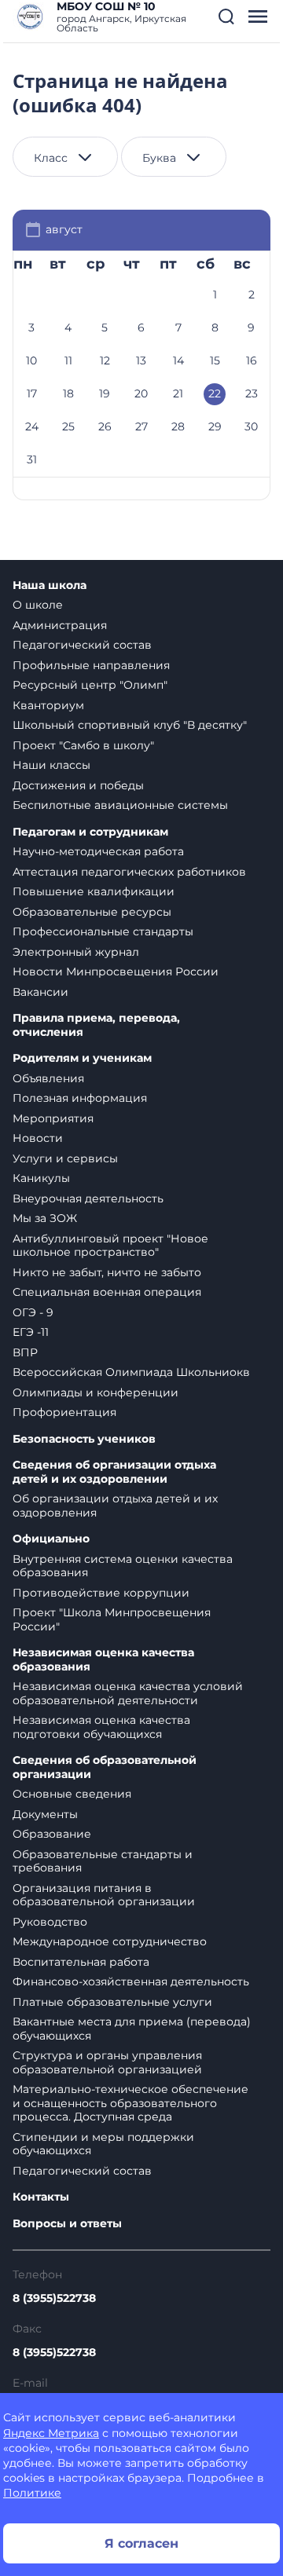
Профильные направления (91, 665)
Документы (45, 1814)
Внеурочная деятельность (88, 1198)
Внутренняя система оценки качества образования (123, 1566)
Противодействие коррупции (101, 1593)
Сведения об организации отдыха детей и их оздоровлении (114, 1472)
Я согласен (141, 2543)
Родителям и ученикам (82, 1058)
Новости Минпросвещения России (116, 971)
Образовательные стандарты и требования (103, 1861)
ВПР (25, 1352)
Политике (32, 2493)
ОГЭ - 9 (33, 1312)
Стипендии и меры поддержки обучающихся (103, 2144)
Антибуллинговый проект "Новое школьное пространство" (110, 1246)
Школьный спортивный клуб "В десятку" (130, 725)
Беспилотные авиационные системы (120, 805)
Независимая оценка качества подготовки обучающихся (101, 1727)
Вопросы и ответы (67, 2224)
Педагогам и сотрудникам (90, 832)
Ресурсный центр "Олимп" (90, 685)
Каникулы (41, 1178)
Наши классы (51, 765)
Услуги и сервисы (65, 1158)
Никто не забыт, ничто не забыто (107, 1272)
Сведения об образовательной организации (105, 1767)
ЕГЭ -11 (31, 1332)
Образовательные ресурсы (92, 912)
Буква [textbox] (159, 158)
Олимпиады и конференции (96, 1392)
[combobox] (65, 157)
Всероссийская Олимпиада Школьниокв (131, 1372)
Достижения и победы (78, 785)
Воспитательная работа (81, 1962)
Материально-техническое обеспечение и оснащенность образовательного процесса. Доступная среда (130, 2103)
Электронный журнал (76, 952)
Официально (51, 1539)
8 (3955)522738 (54, 2298)
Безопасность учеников (84, 1439)
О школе (38, 605)
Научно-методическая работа (98, 851)
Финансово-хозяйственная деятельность (131, 1981)
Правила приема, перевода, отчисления (96, 1025)
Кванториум (48, 705)
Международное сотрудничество (110, 1941)
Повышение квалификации (94, 891)
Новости (38, 1138)
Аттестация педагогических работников (129, 872)
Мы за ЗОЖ (45, 1218)
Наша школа (50, 585)
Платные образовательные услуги (112, 2002)
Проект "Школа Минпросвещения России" (112, 1619)
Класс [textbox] (51, 158)
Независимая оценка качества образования (103, 1660)
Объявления (48, 1078)
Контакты (41, 2197)
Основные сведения (72, 1794)
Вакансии (40, 992)
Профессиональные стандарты (103, 931)
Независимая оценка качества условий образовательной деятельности (128, 1693)
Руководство (50, 1922)
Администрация (60, 625)
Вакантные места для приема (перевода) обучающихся (132, 2029)
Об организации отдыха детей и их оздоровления (115, 1506)
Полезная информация (80, 1098)
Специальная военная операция (107, 1292)
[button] (226, 16)
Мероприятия (53, 1118)
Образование (52, 1834)
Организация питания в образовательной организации (104, 1895)
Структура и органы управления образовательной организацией (107, 2062)
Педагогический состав (82, 645)
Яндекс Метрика (51, 2433)
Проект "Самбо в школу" (83, 745)
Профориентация (64, 1412)
